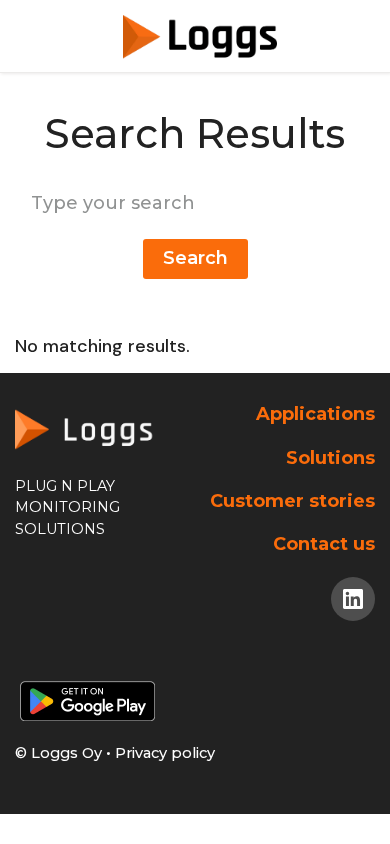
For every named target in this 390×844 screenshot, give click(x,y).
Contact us (324, 544)
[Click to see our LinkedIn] (353, 599)
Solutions (330, 458)
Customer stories (292, 501)
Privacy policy (165, 753)
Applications (315, 414)
